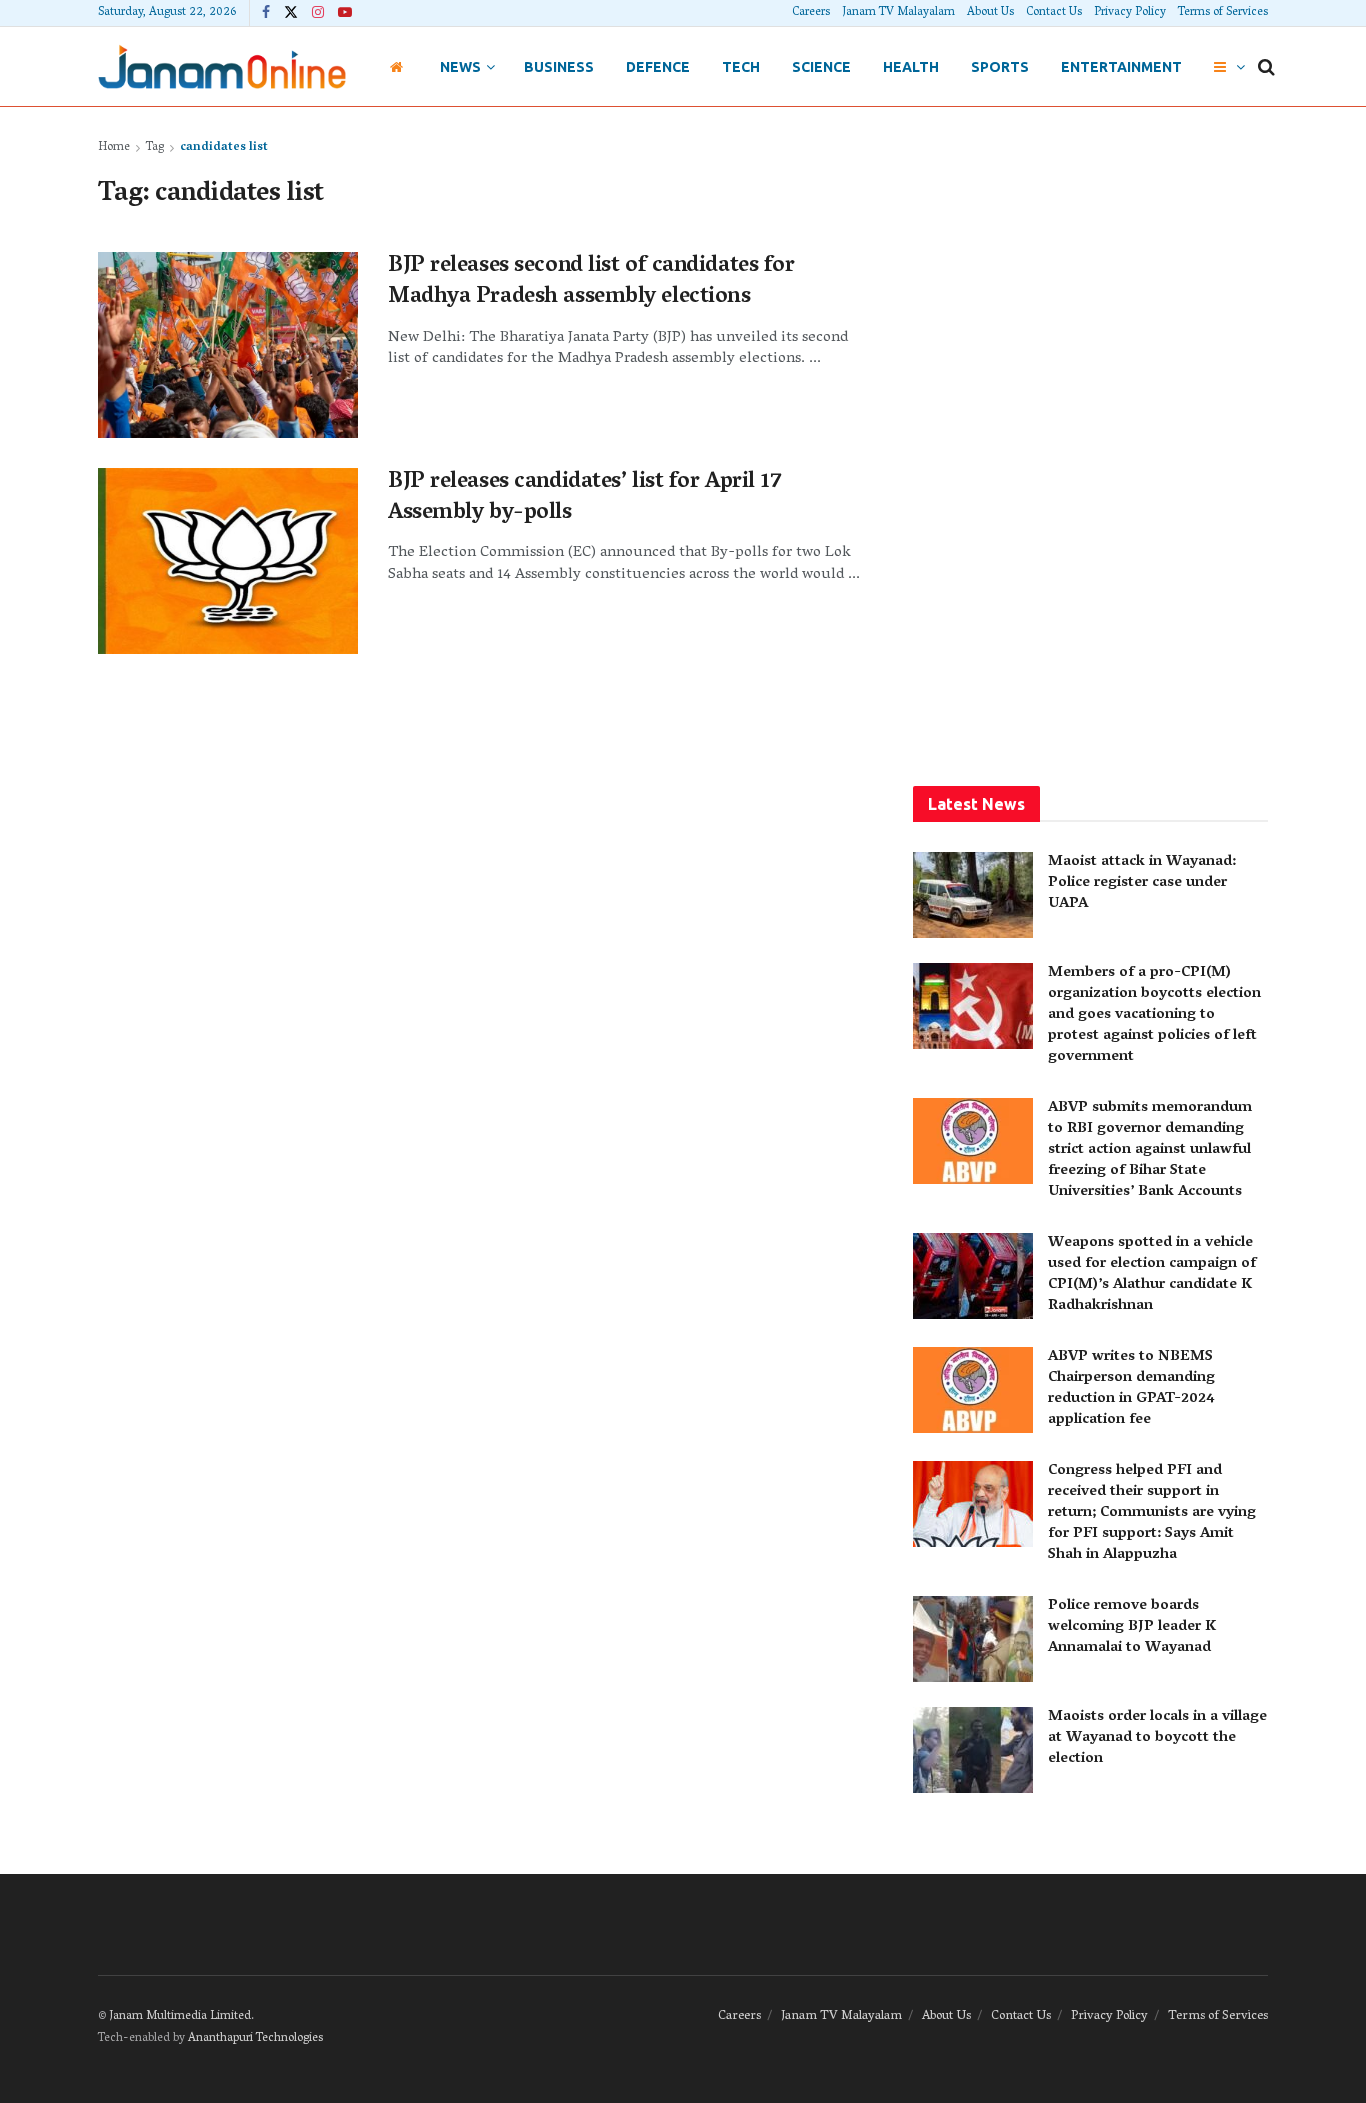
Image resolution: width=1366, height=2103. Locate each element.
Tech (741, 67)
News (460, 67)
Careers (811, 12)
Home (114, 147)
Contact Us (1054, 12)
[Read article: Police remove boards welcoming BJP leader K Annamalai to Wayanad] (973, 1639)
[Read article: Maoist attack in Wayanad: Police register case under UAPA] (973, 895)
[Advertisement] (1091, 437)
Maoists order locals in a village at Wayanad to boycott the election (1157, 1738)
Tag (155, 147)
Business (559, 67)
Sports (1000, 67)
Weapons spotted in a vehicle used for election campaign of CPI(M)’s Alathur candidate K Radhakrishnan (1152, 1274)
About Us (990, 12)
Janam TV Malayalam (898, 12)
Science (821, 67)
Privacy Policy (1130, 12)
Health (911, 67)
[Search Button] (1266, 67)
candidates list (224, 147)
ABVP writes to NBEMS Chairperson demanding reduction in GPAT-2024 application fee (1131, 1388)
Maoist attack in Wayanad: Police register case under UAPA (1142, 883)
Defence (658, 67)
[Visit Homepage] (222, 66)
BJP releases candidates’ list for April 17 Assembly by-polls (585, 498)
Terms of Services (1223, 12)
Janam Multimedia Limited (180, 2016)
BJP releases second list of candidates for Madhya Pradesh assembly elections (591, 282)
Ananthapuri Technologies (255, 2038)
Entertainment (1121, 67)
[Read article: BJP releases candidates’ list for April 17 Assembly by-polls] (228, 561)
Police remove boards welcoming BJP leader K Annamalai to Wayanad (1132, 1627)
